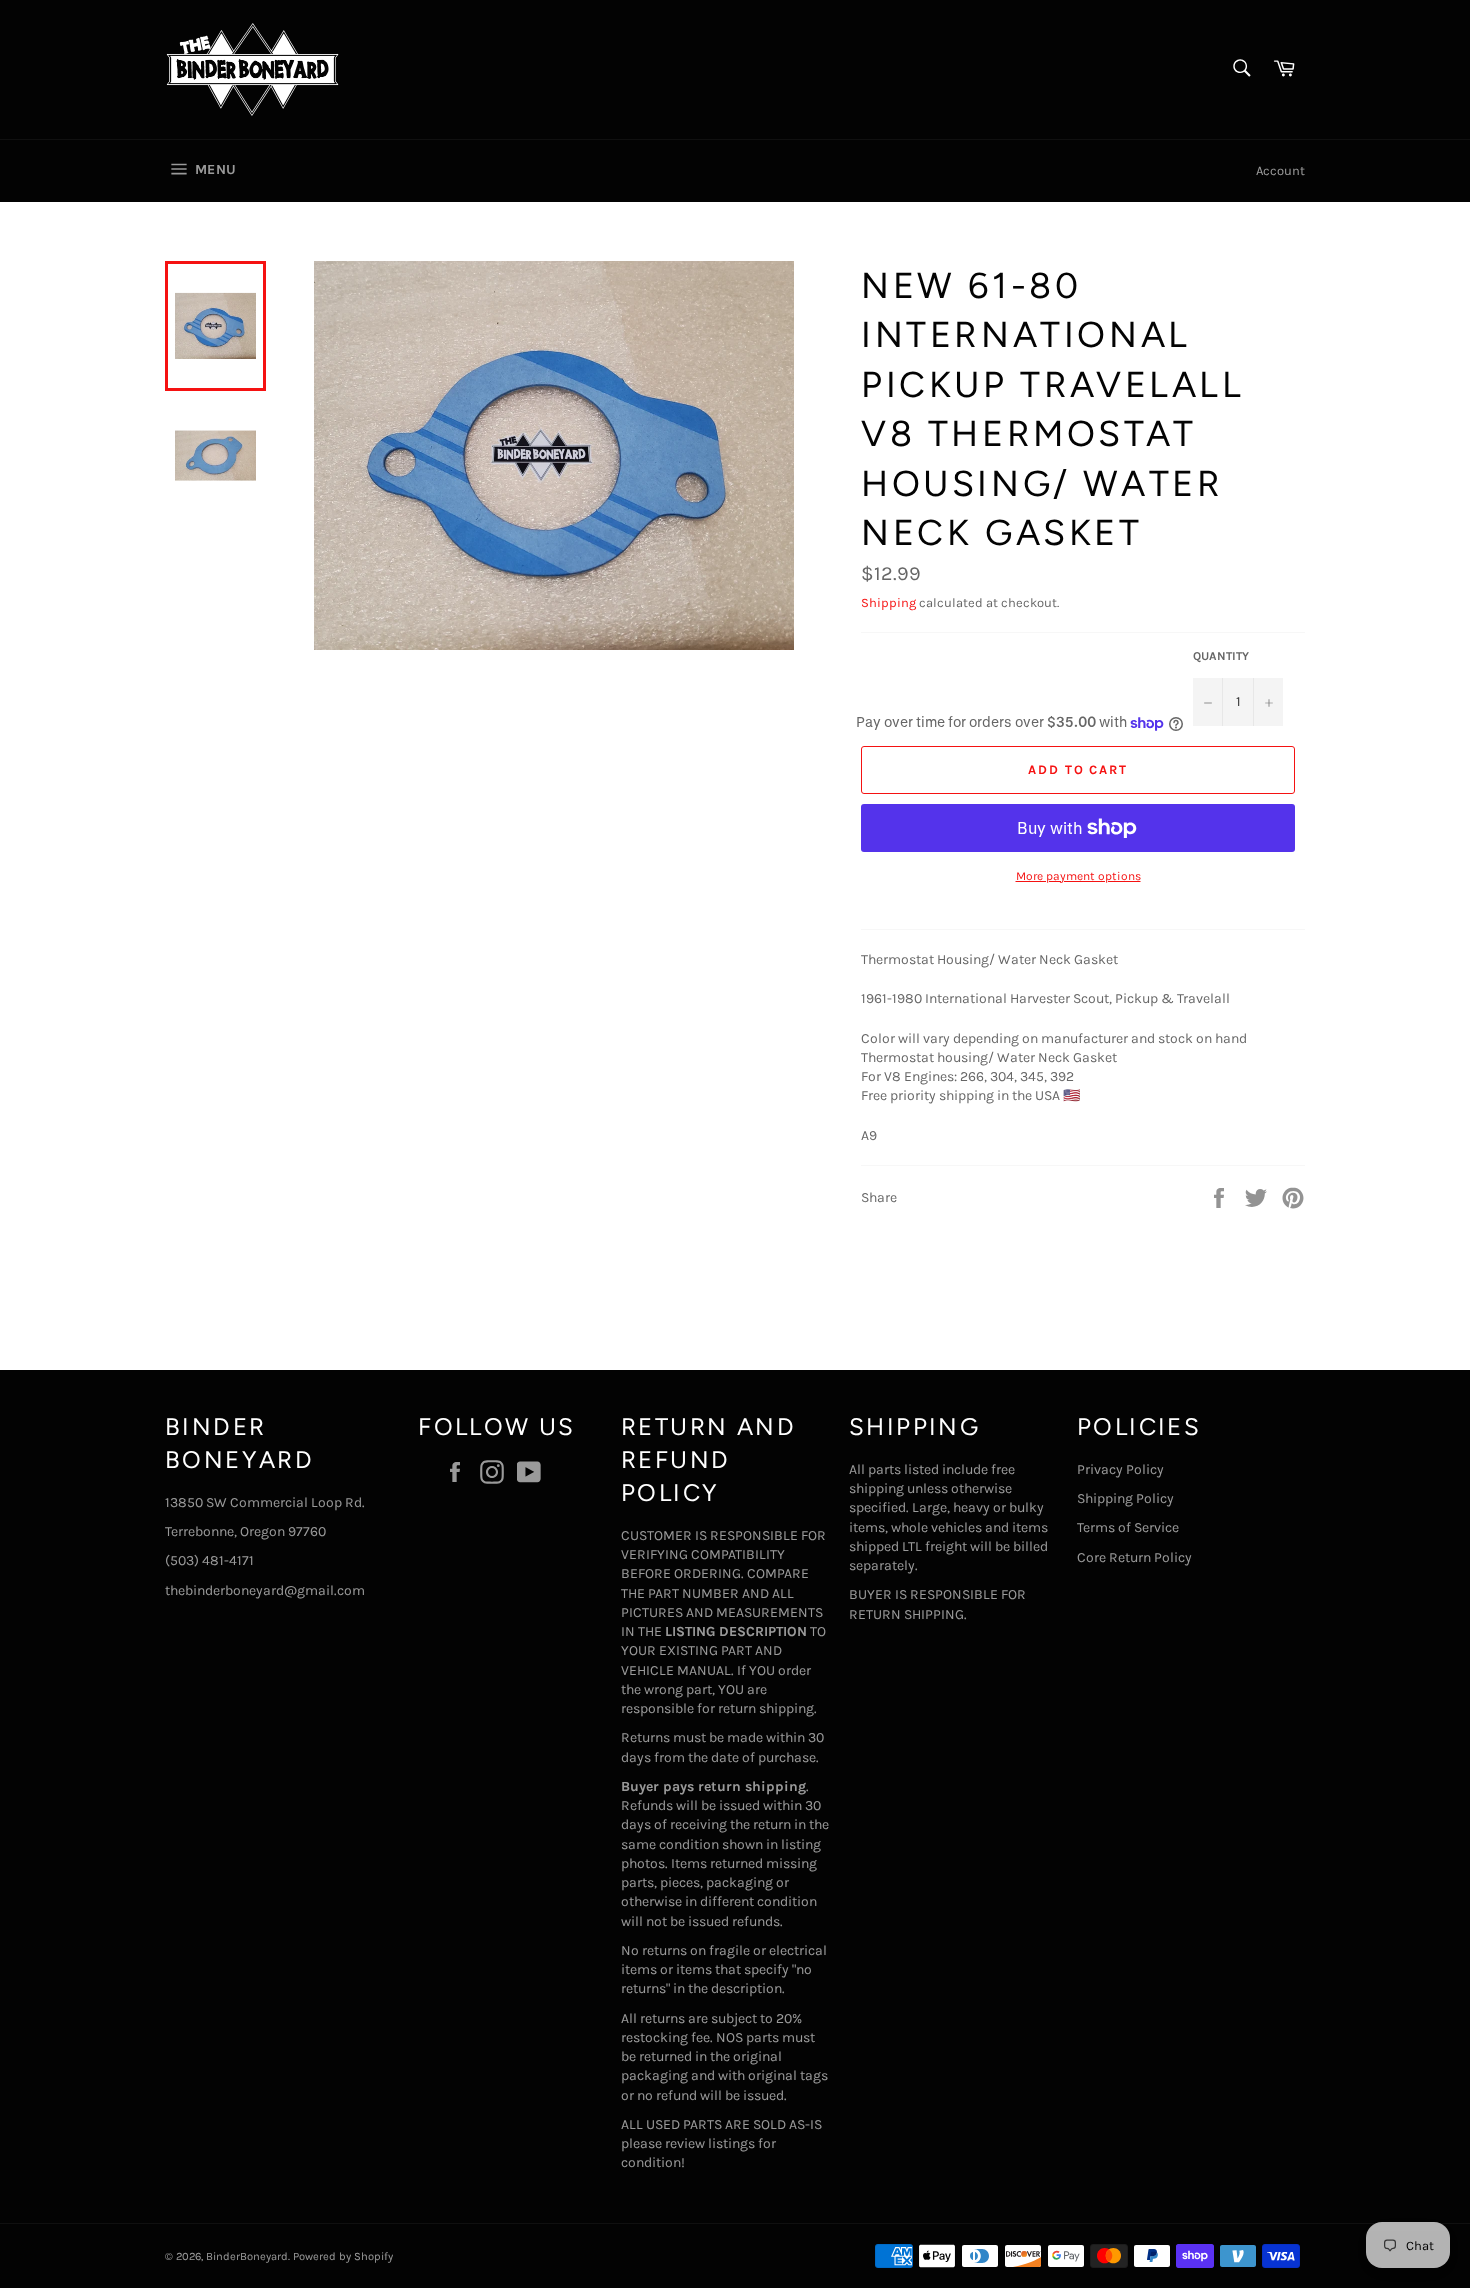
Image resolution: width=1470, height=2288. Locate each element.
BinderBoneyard (247, 2256)
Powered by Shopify (343, 2256)
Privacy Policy (1120, 1469)
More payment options (1078, 876)
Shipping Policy (1125, 1498)
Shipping (888, 602)
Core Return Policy (1134, 1557)
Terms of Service (1128, 1527)
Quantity (1221, 656)
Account (1280, 170)
